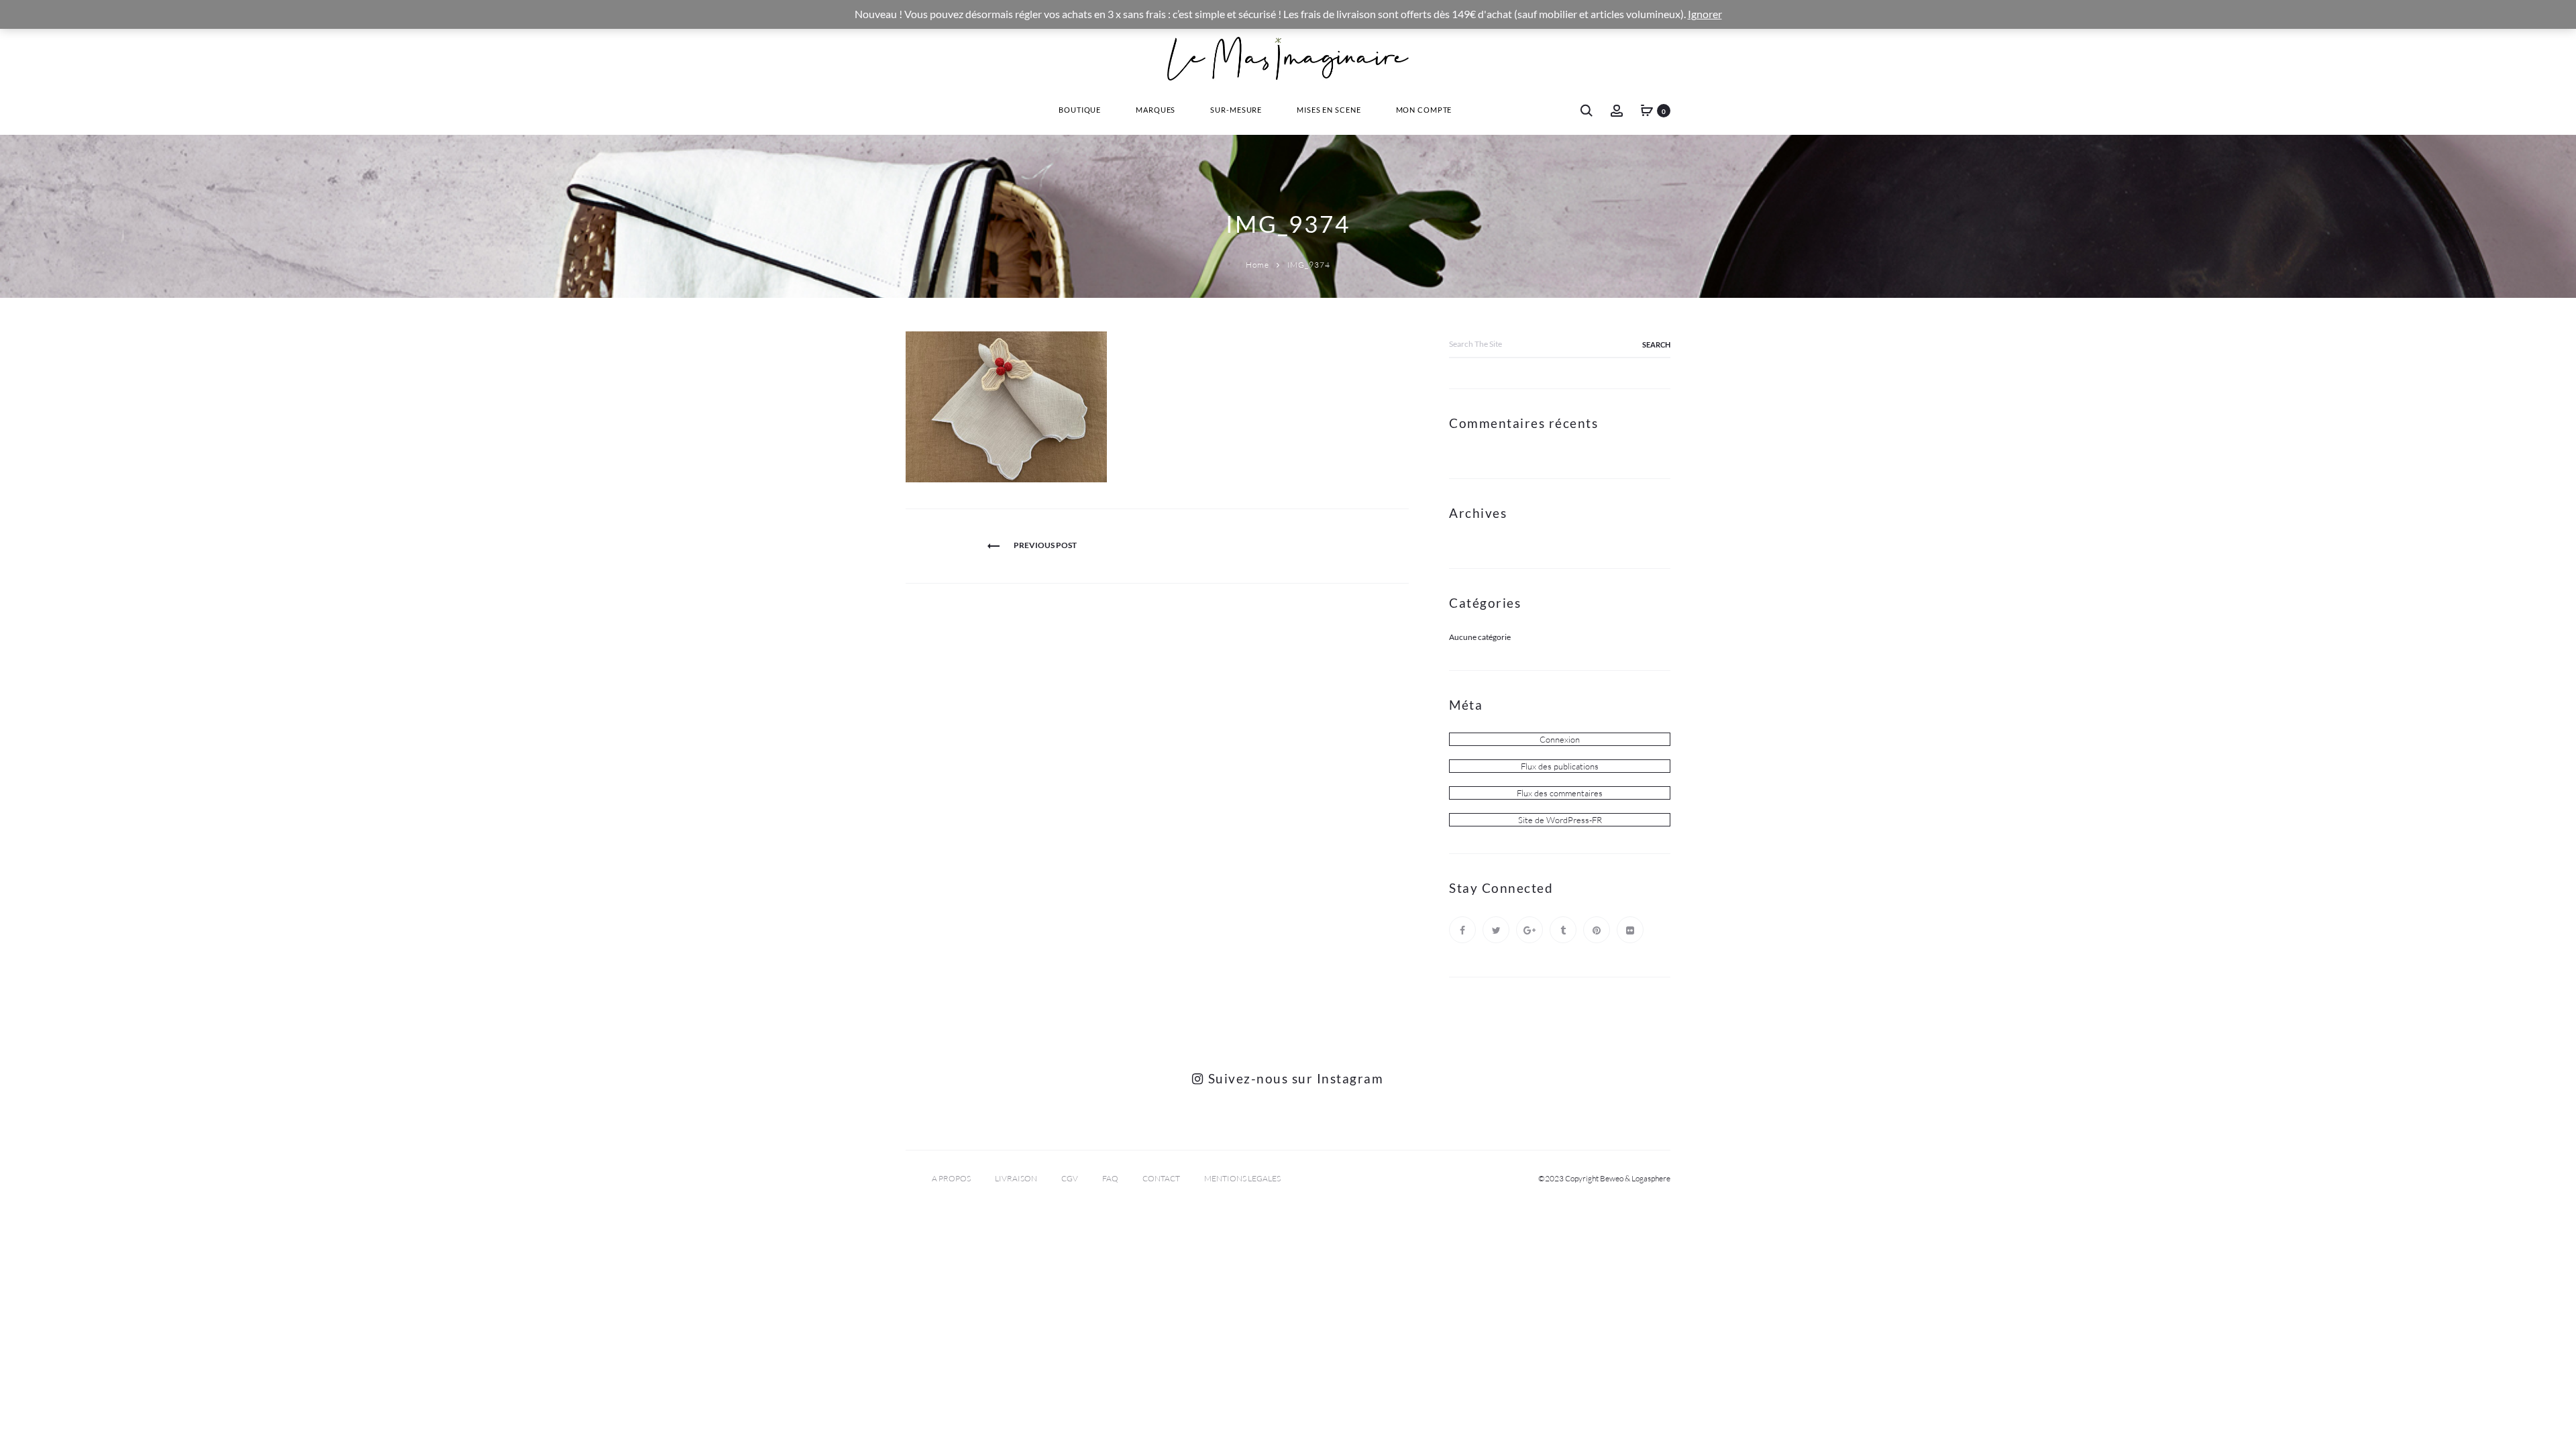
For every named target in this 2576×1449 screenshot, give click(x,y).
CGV (1070, 1178)
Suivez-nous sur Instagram (1294, 1078)
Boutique (1080, 110)
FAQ (1110, 1178)
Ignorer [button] (1705, 14)
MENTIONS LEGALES (1242, 1178)
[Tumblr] (1563, 930)
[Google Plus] (1529, 930)
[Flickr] (1630, 930)
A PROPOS (951, 1178)
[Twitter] (1496, 930)
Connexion (1560, 739)
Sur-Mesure (1236, 110)
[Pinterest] (1597, 930)
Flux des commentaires (1560, 793)
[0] (1647, 110)
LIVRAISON (1016, 1178)
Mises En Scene (1329, 110)
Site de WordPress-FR (1560, 820)
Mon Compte (1424, 110)
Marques (1156, 110)
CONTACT (1161, 1178)
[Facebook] (1462, 930)
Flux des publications (1560, 766)
